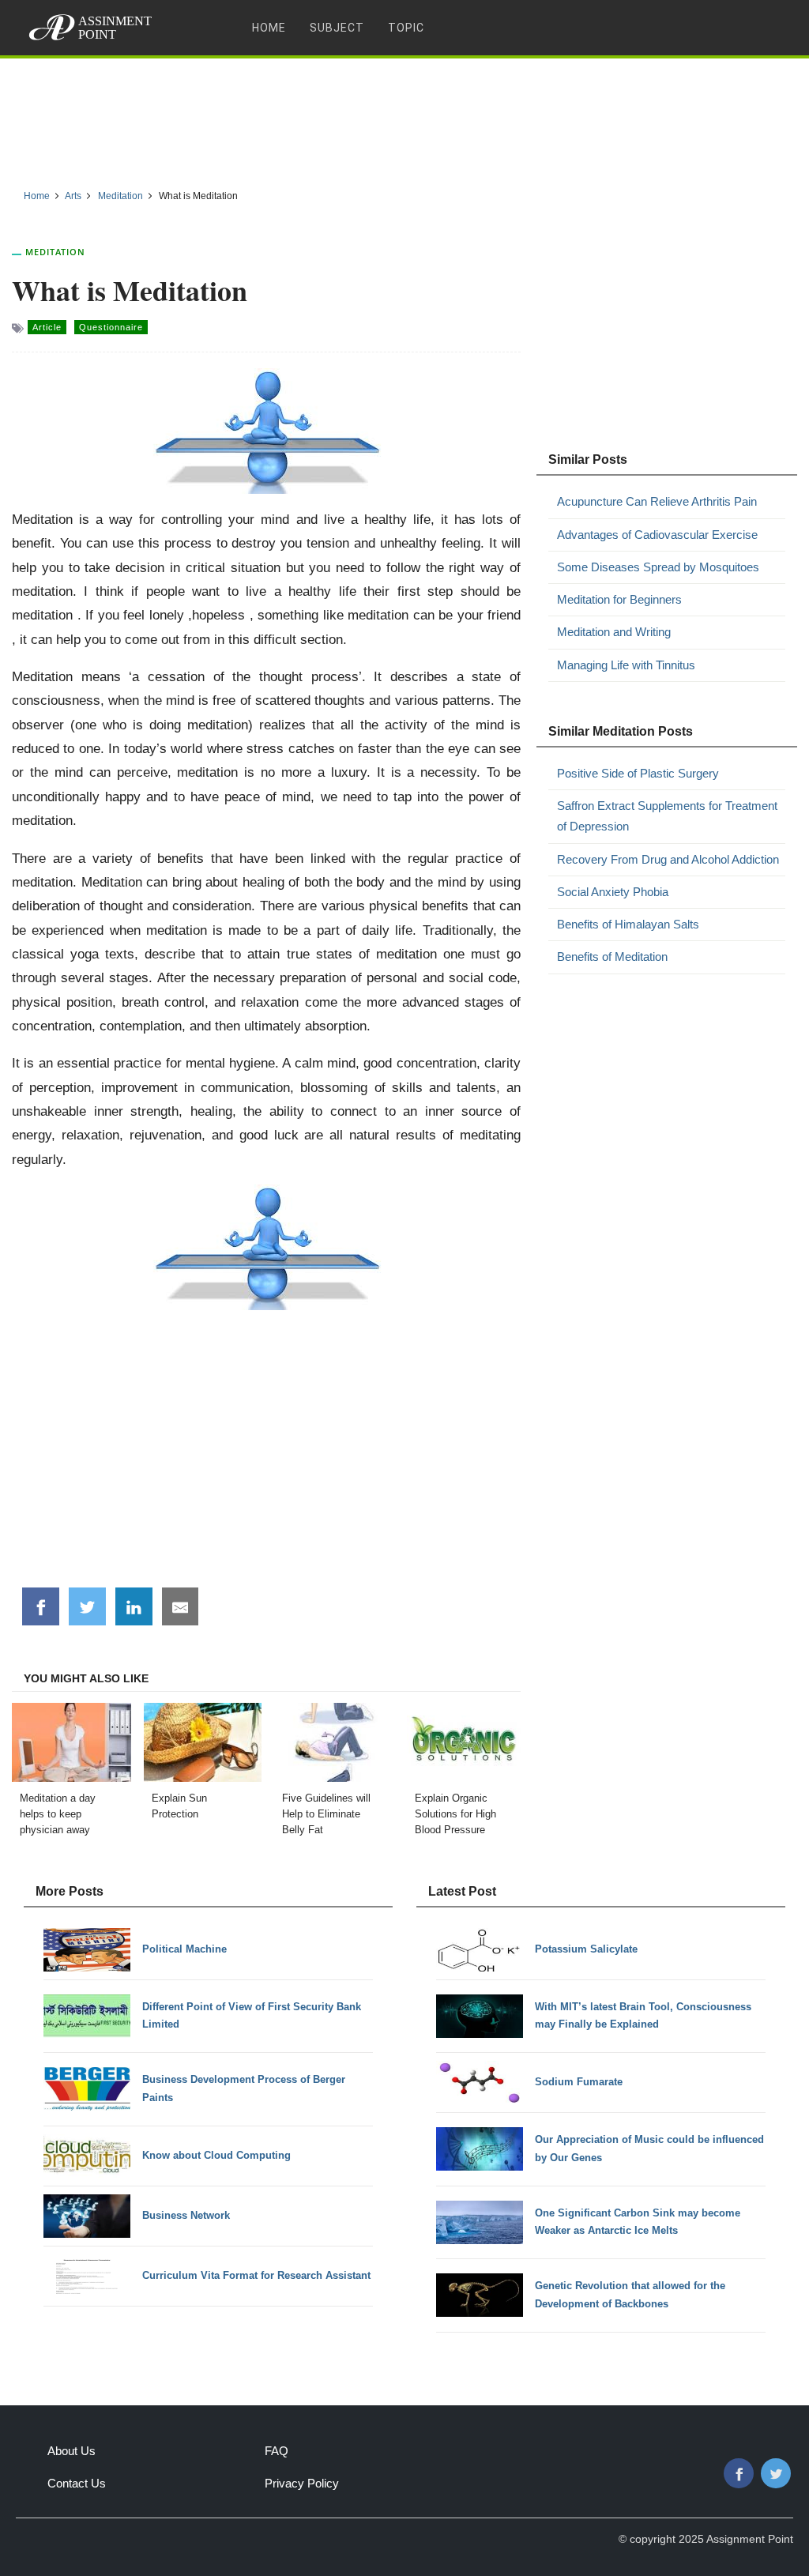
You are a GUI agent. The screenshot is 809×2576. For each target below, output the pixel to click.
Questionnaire (111, 327)
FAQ (277, 2451)
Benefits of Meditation (612, 957)
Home (269, 28)
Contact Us (77, 2483)
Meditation (55, 252)
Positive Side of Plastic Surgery (638, 773)
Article (47, 327)
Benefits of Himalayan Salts (628, 924)
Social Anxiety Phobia (613, 892)
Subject (337, 28)
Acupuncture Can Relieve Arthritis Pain (657, 501)
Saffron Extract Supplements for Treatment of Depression (667, 816)
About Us (71, 2451)
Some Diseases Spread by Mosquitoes (658, 567)
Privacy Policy (302, 2483)
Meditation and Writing (614, 632)
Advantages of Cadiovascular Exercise (657, 535)
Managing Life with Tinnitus (626, 665)
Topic (406, 28)
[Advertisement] (404, 118)
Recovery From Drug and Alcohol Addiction (668, 859)
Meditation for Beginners (619, 599)
